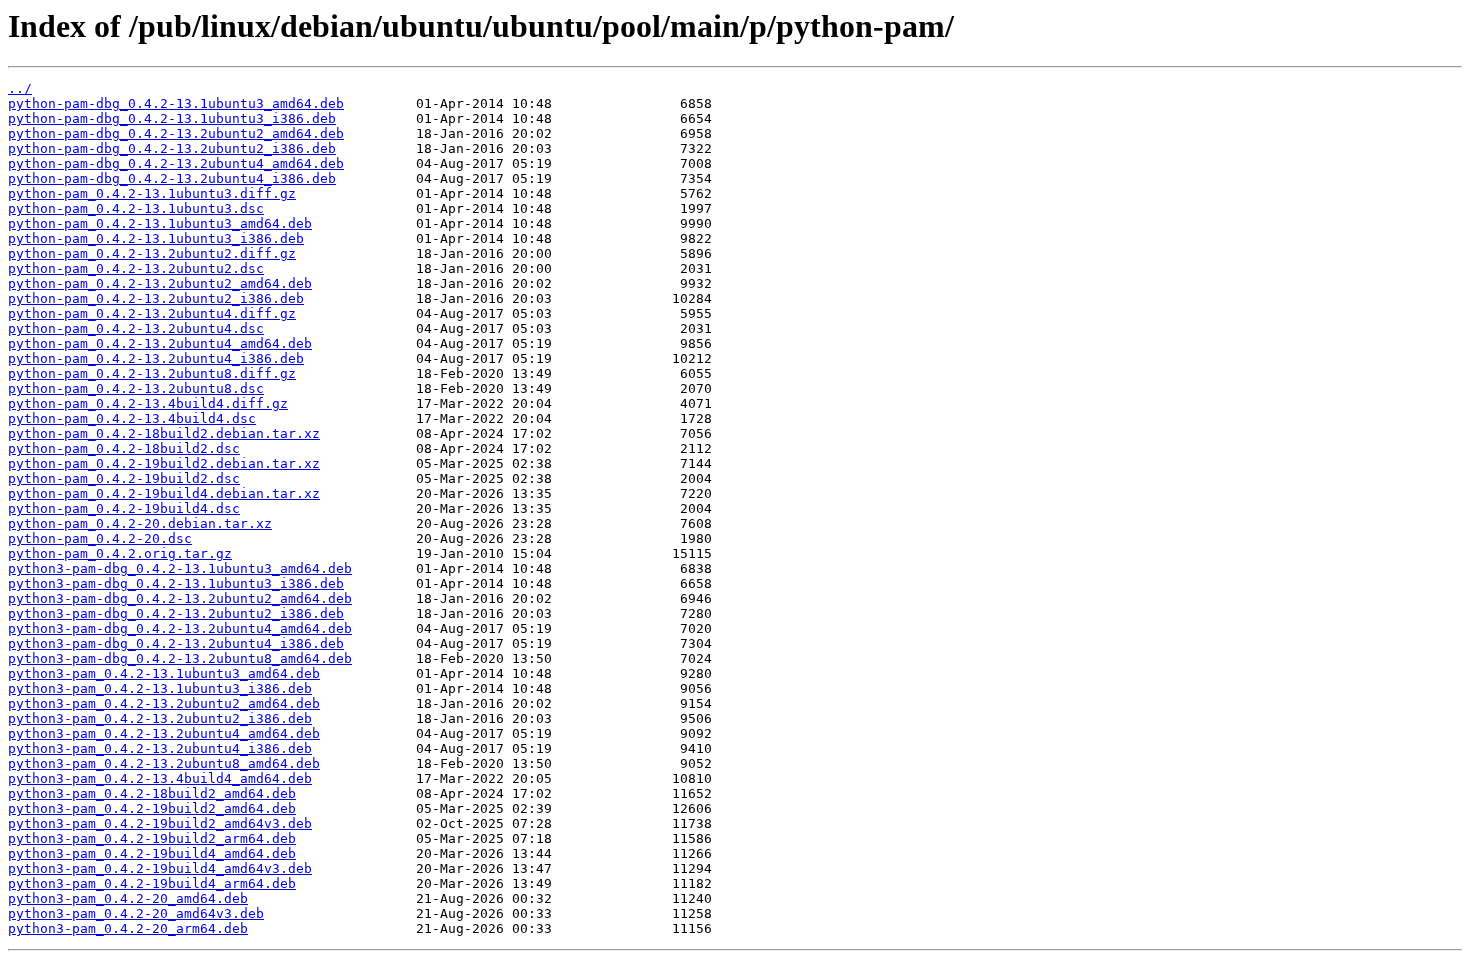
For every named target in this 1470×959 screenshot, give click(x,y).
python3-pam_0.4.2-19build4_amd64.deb (152, 853)
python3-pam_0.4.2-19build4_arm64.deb (152, 883)
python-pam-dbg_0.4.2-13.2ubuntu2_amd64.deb (176, 133)
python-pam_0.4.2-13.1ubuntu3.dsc (136, 208)
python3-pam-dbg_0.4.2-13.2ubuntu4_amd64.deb (180, 628)
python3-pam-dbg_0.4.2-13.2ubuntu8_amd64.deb (180, 658)
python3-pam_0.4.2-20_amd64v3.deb (136, 913)
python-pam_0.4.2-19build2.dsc (124, 478)
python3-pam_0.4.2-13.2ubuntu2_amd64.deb (164, 703)
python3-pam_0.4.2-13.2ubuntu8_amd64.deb (164, 763)
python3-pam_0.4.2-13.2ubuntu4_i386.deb (160, 748)
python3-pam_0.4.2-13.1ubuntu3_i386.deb (160, 688)
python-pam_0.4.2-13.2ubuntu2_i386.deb (156, 298)
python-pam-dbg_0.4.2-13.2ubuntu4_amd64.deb (176, 163)
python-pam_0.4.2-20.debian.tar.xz (140, 523)
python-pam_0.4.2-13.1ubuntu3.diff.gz (152, 193)
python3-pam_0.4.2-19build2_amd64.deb (152, 808)
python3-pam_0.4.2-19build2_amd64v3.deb (160, 823)
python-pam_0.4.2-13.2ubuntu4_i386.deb (156, 358)
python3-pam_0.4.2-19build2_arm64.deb (152, 838)
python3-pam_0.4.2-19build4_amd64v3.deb (160, 868)
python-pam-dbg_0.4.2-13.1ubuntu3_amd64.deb (176, 103)
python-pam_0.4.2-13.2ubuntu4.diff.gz (152, 313)
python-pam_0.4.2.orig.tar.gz (120, 553)
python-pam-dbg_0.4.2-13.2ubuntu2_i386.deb (172, 148)
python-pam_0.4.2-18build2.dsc (124, 448)
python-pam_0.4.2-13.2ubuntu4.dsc (136, 328)
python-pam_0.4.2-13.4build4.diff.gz (148, 403)
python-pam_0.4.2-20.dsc (100, 538)
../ (20, 88)
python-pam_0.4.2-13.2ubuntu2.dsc (136, 268)
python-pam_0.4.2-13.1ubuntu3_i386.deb (156, 238)
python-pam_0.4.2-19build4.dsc (124, 508)
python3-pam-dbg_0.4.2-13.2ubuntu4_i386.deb (176, 643)
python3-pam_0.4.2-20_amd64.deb (128, 898)
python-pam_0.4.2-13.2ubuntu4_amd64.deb (160, 343)
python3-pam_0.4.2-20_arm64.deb (128, 928)
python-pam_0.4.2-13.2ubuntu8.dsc (136, 388)
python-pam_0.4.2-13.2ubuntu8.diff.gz (152, 373)
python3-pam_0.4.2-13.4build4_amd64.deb (160, 778)
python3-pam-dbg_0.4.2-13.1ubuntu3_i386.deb (176, 583)
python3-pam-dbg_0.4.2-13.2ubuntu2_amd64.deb (180, 598)
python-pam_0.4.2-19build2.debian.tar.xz (164, 463)
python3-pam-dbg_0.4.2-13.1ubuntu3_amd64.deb (180, 568)
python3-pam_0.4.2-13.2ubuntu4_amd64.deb (164, 733)
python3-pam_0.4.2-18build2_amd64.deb (152, 793)
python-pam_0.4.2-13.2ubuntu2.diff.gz (152, 253)
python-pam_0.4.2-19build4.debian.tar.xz (164, 493)
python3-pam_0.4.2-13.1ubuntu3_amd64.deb (164, 673)
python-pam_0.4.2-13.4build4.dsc (132, 418)
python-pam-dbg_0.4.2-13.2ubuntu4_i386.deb (172, 178)
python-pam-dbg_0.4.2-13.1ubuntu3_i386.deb (172, 118)
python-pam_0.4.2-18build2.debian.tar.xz (164, 433)
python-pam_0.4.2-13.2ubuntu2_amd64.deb (160, 283)
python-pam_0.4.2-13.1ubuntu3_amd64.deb (160, 223)
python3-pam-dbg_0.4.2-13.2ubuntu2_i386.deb (176, 613)
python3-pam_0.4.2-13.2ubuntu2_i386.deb (160, 718)
